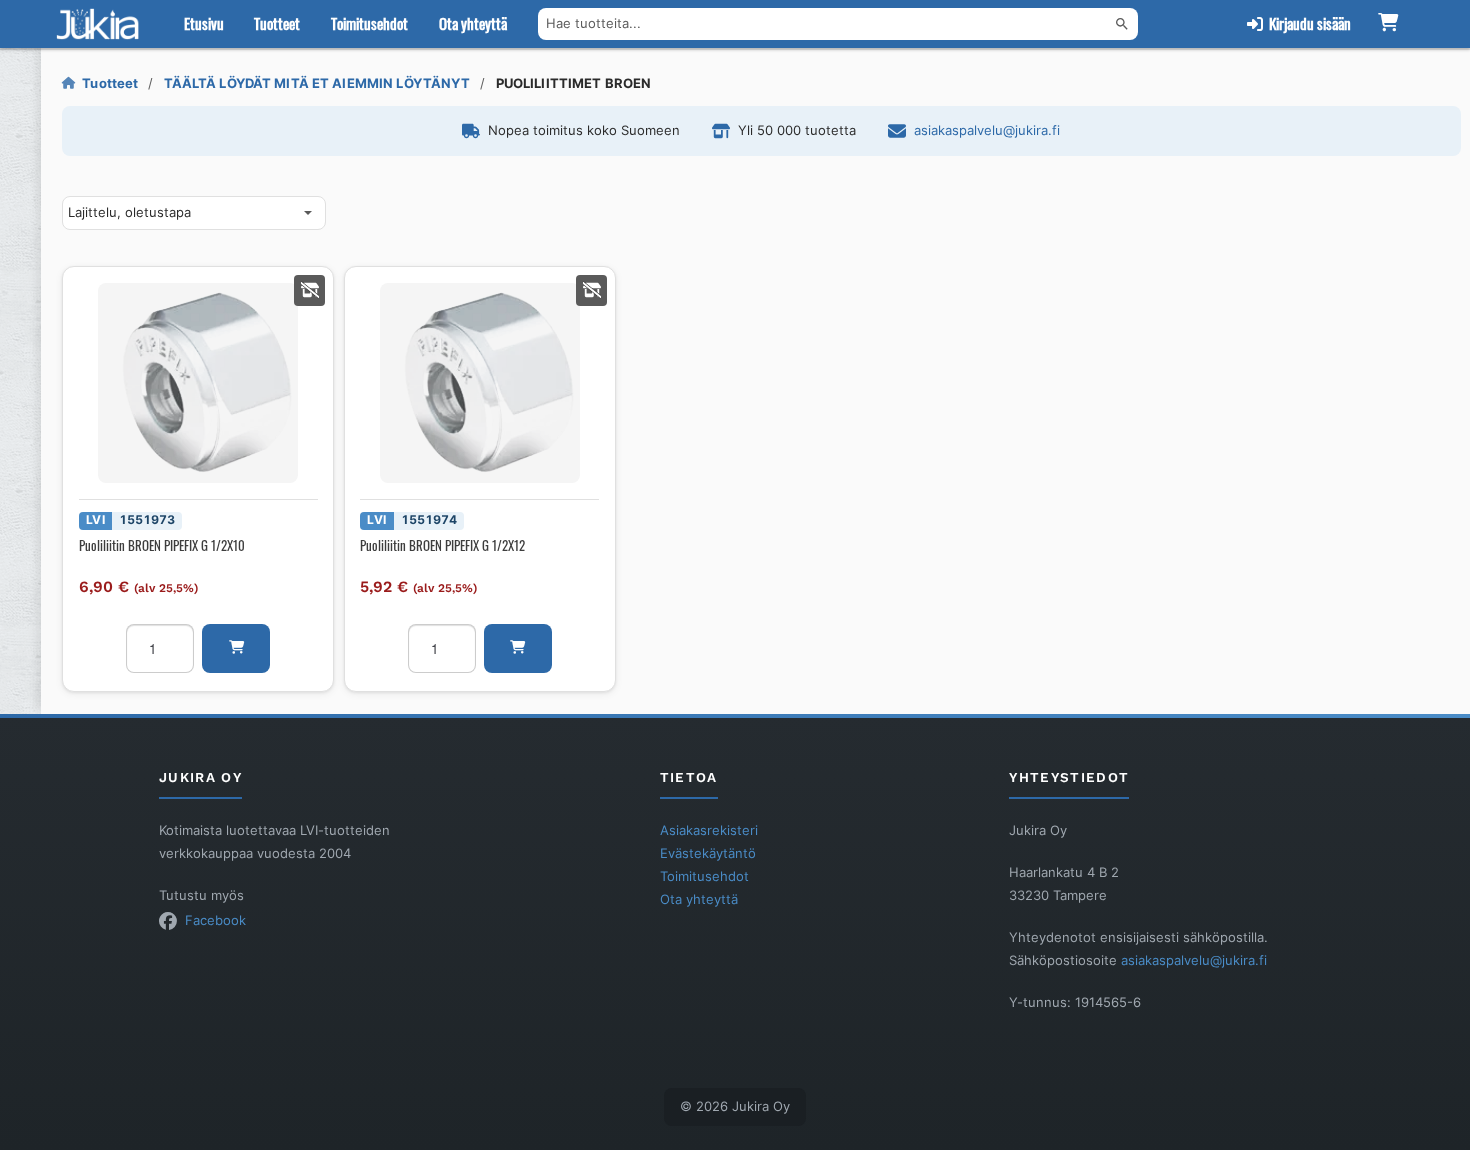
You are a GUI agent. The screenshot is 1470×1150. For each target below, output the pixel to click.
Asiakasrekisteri (709, 830)
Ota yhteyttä (473, 23)
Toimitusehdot (369, 23)
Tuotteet (277, 23)
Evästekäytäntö (708, 853)
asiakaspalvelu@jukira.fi (987, 130)
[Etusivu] (102, 24)
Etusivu (204, 23)
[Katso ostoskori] (1388, 24)
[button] (236, 648)
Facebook (215, 920)
